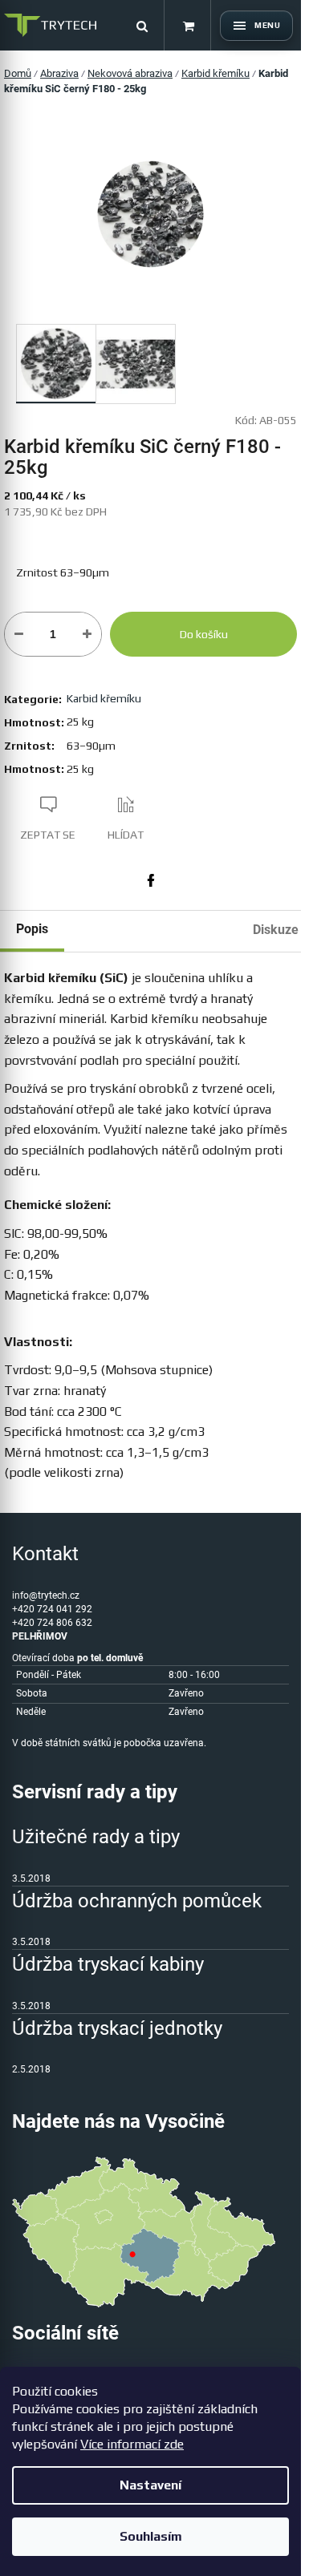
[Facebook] (151, 880)
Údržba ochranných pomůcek (137, 1901)
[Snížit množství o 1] (19, 634)
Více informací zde (132, 2444)
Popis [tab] (32, 929)
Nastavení (150, 2485)
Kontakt (45, 1554)
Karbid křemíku (104, 698)
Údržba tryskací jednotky (117, 2028)
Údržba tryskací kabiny (108, 1964)
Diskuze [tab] (276, 930)
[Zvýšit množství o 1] (87, 634)
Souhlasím (151, 2536)
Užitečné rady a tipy (96, 1837)
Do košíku (204, 634)
